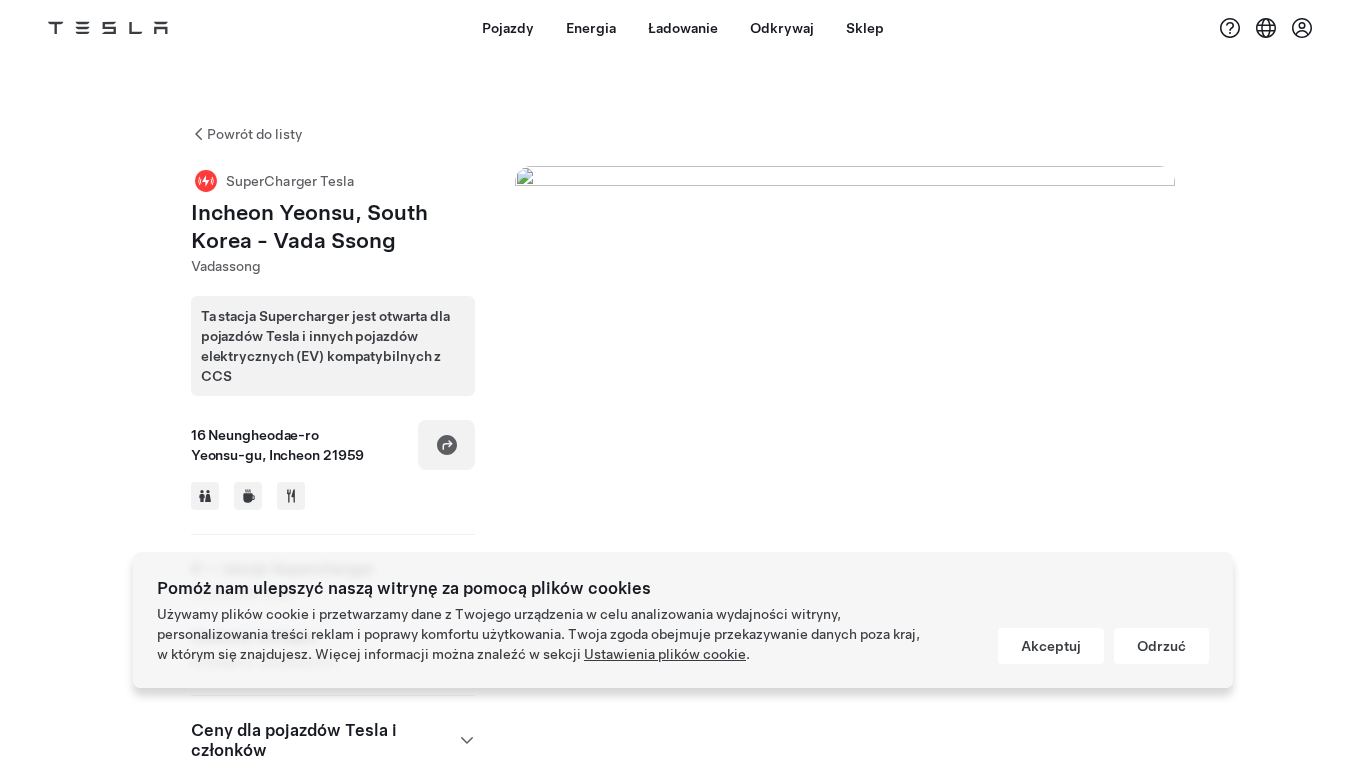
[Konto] (1302, 28)
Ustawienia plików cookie (665, 654)
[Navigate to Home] (108, 28)
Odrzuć (1161, 646)
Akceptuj (1051, 646)
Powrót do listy (254, 134)
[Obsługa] (1230, 28)
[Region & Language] (1266, 28)
